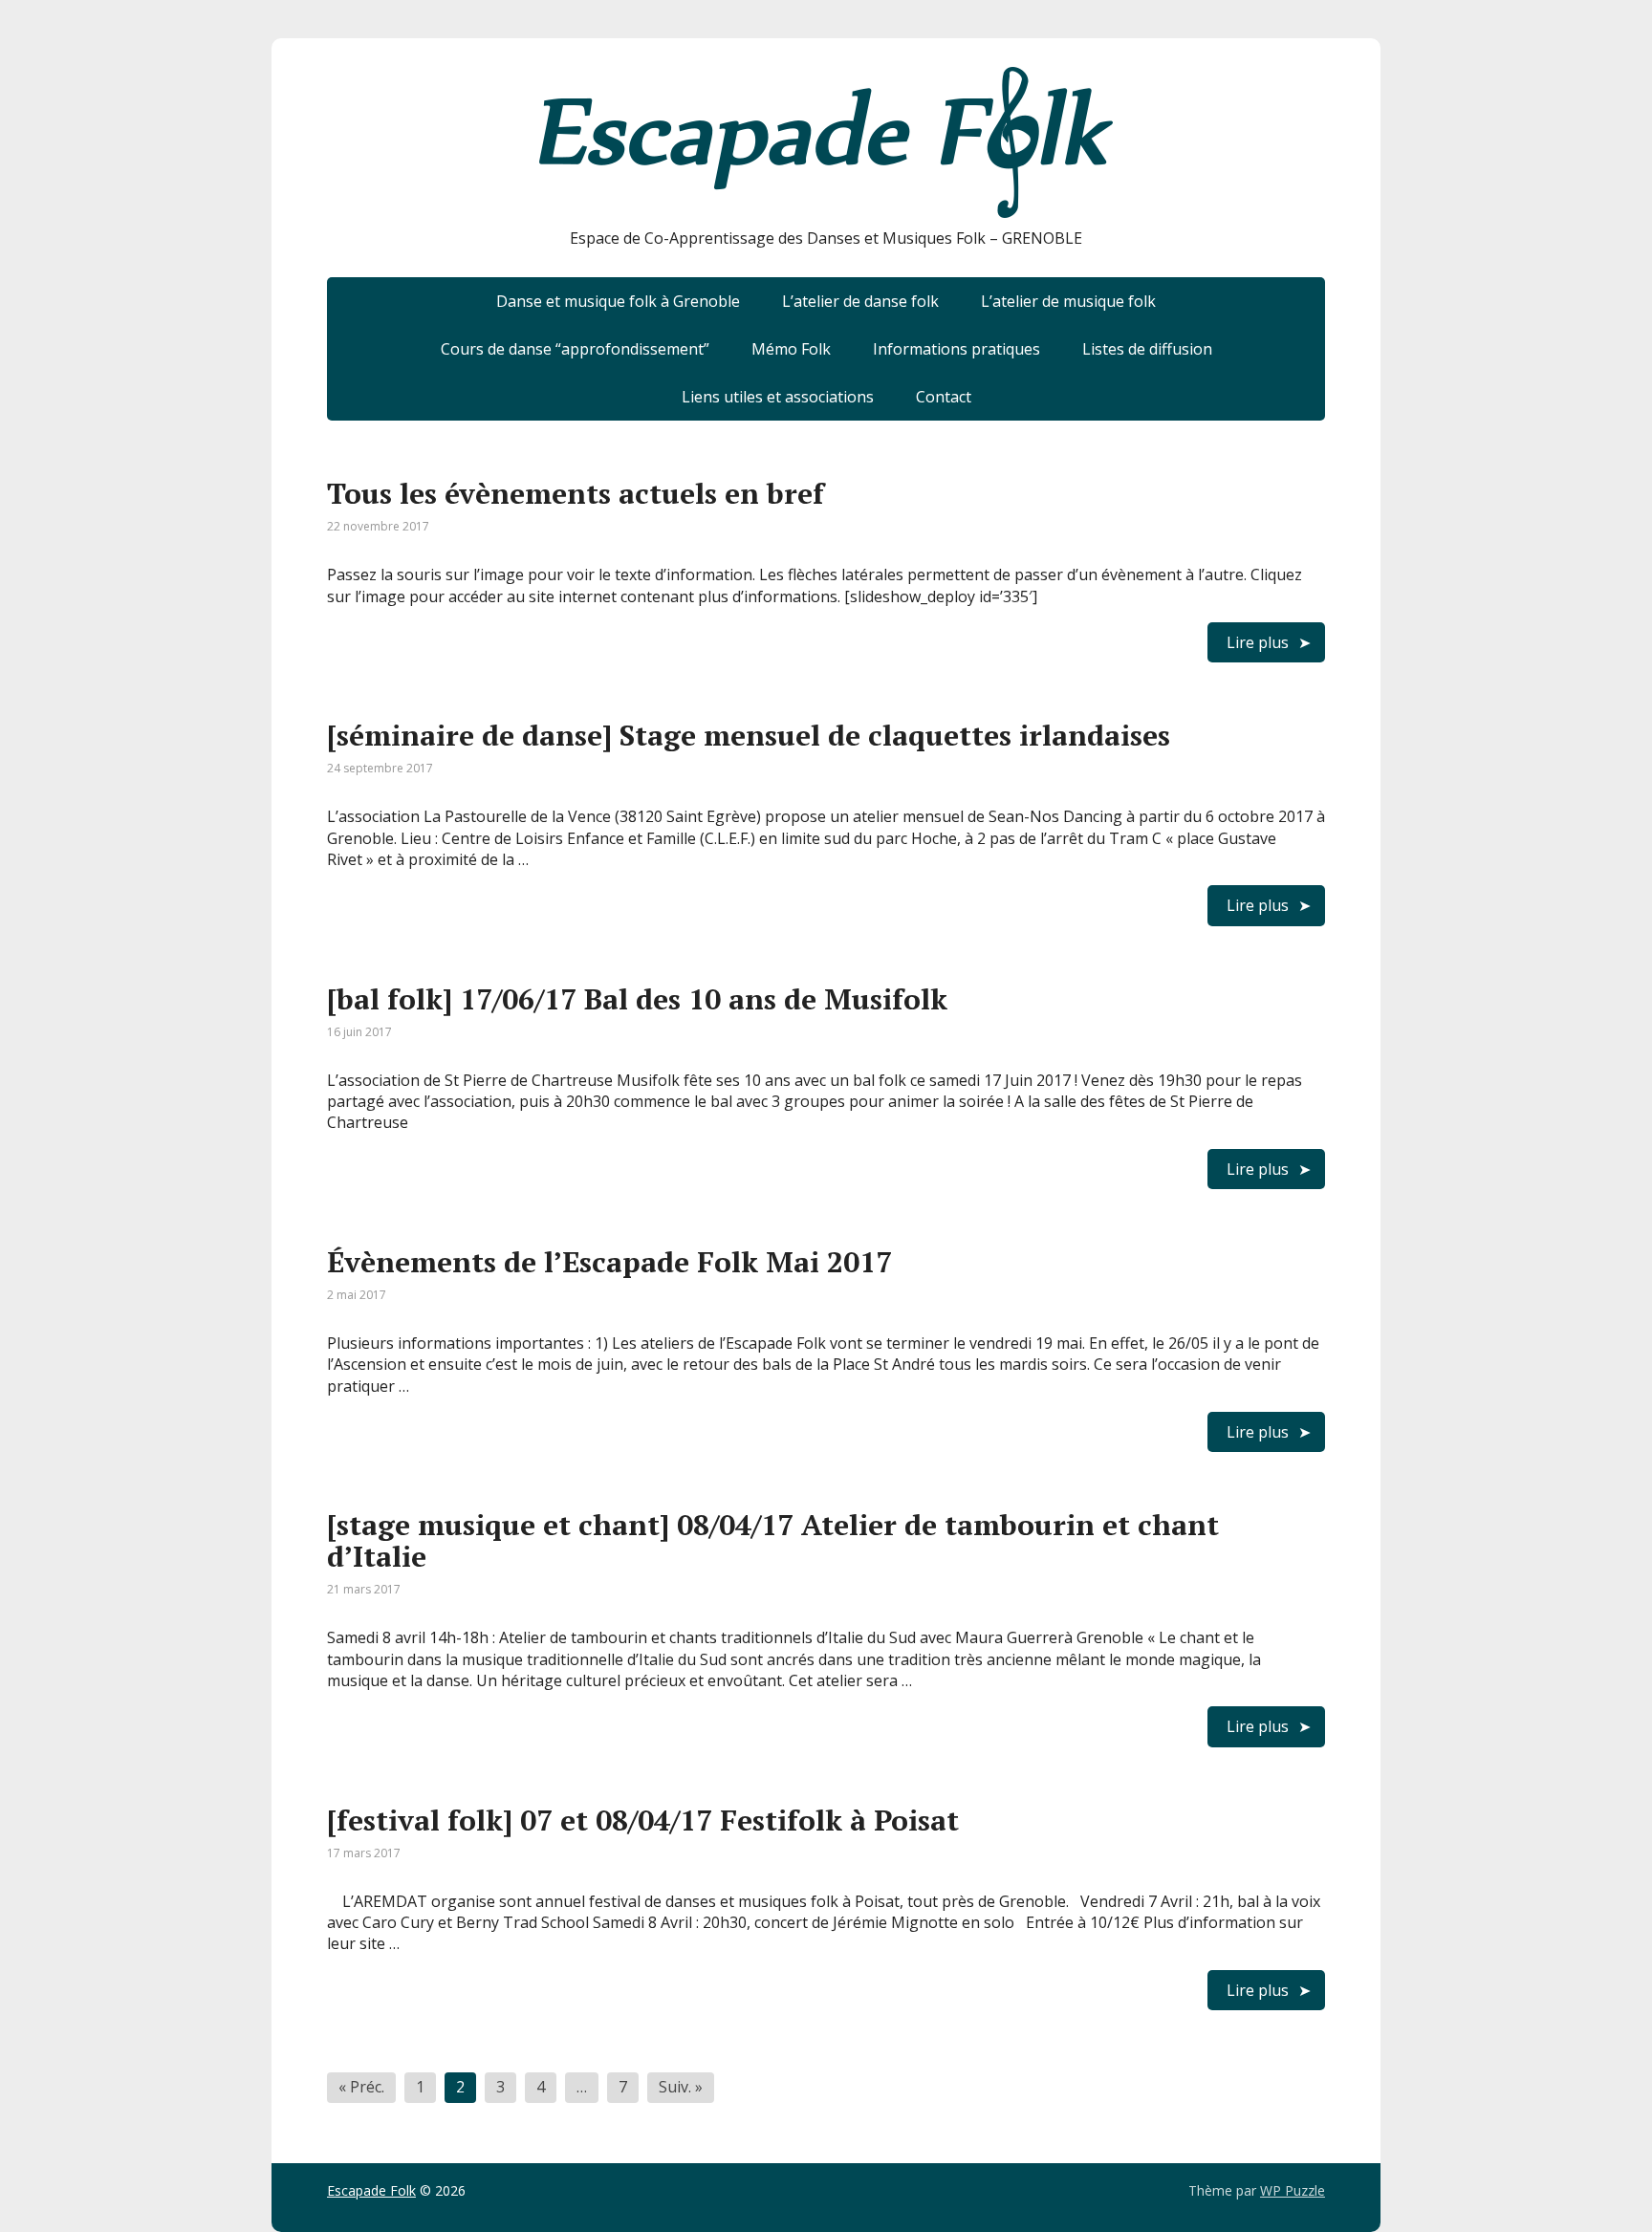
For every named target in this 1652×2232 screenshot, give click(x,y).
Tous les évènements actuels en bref (576, 493)
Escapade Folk (371, 2190)
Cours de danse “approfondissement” (575, 349)
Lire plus (1258, 642)
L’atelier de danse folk (860, 301)
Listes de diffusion (1147, 349)
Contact (944, 397)
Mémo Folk (791, 349)
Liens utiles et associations (778, 397)
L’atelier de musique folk (1068, 301)
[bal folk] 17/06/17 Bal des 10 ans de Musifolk (637, 999)
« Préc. (361, 2087)
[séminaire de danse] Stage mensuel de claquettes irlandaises (749, 735)
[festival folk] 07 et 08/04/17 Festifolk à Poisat (643, 1820)
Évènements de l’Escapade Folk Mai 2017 (609, 1262)
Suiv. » (681, 2087)
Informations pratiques (956, 349)
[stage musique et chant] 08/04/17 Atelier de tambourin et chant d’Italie (773, 1540)
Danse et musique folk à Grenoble (618, 301)
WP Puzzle (1293, 2190)
